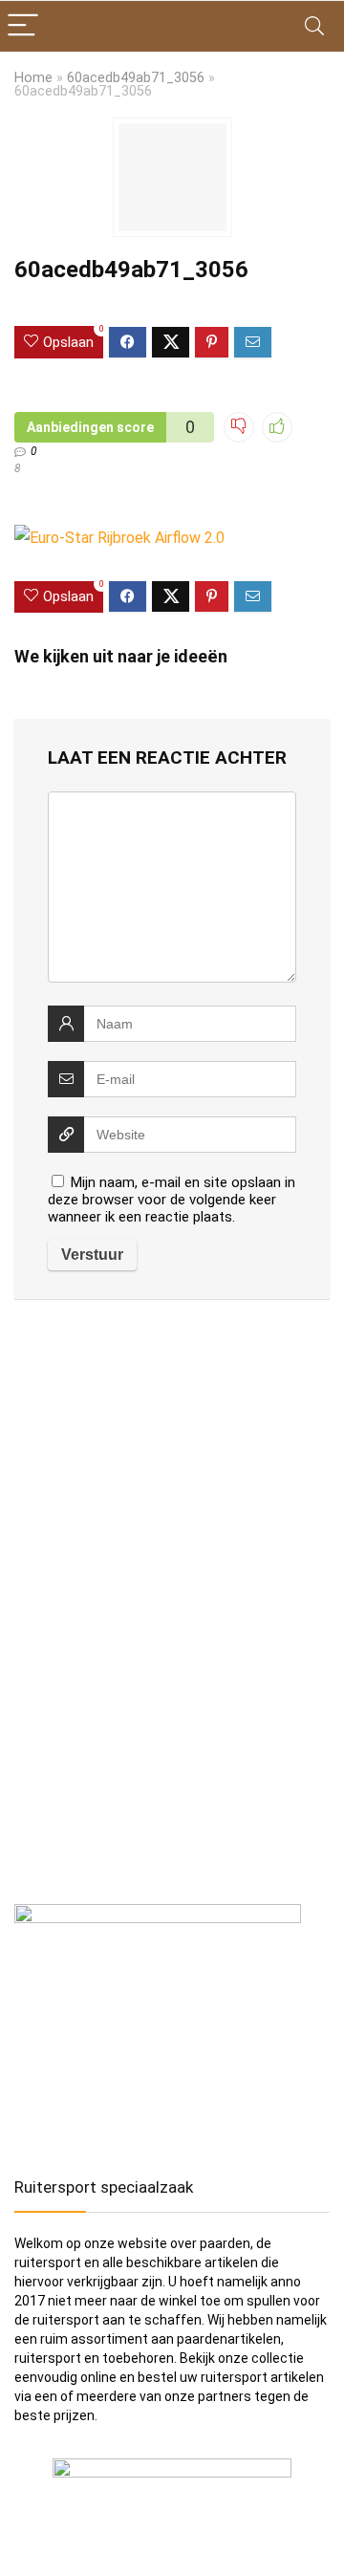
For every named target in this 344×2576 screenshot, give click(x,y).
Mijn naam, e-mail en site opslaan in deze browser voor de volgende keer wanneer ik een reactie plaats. (172, 1200)
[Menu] (23, 26)
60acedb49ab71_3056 (136, 78)
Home (33, 78)
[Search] (314, 26)
